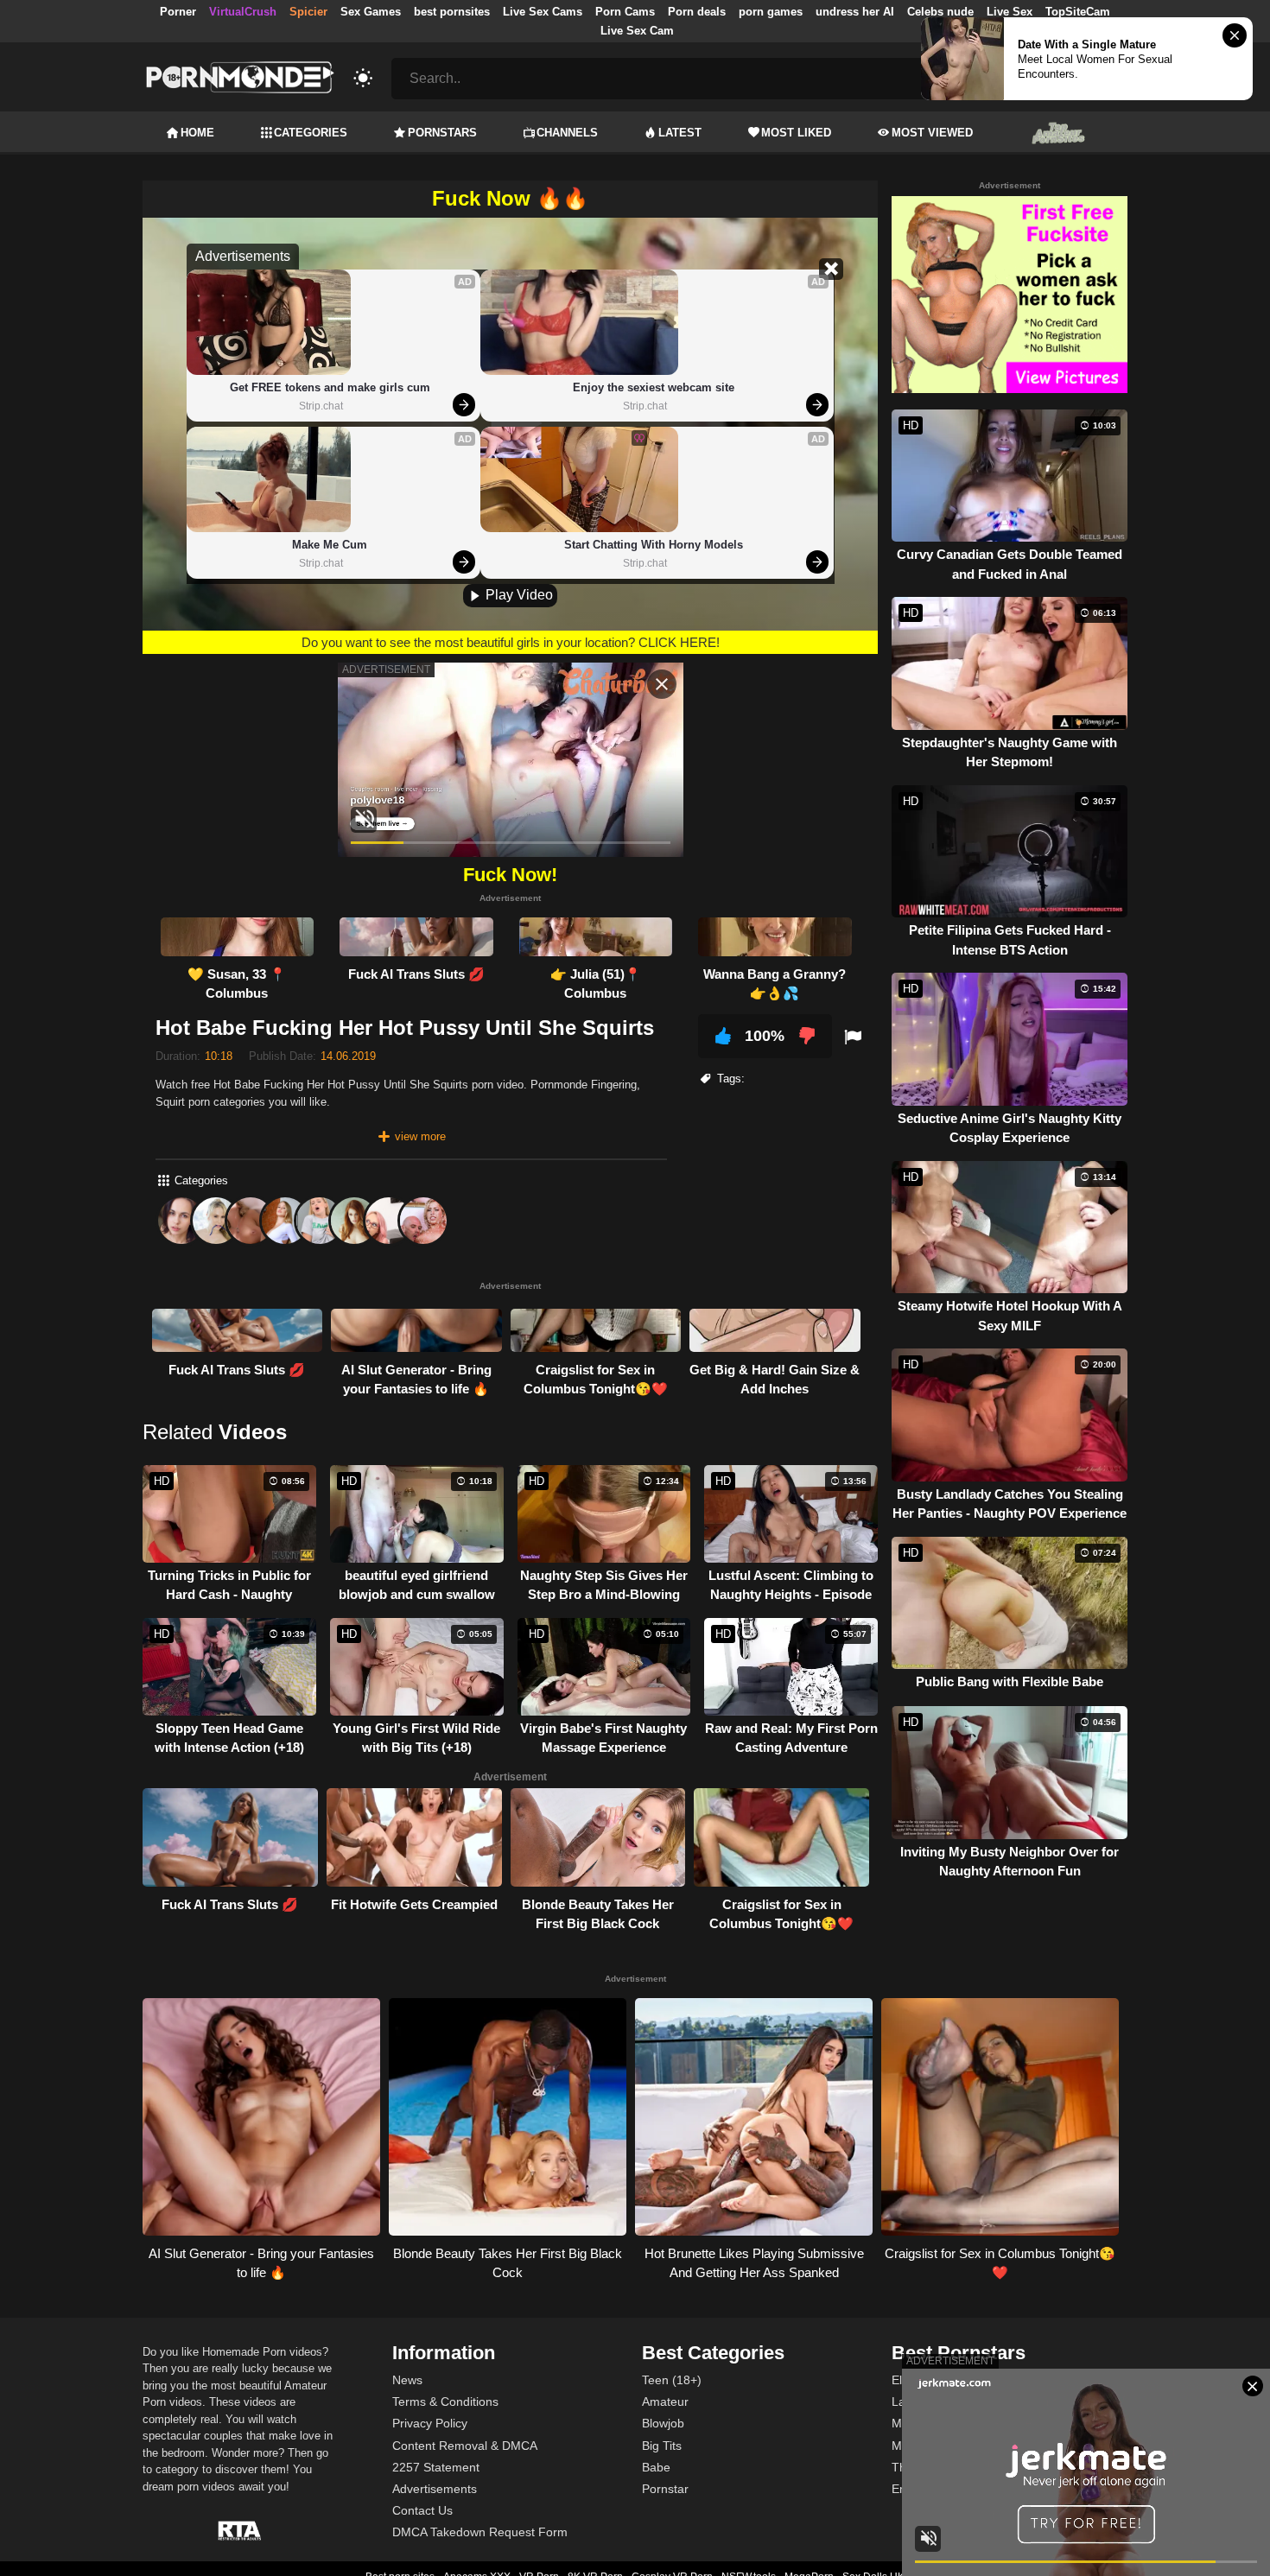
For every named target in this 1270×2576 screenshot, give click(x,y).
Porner (178, 12)
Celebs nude (940, 12)
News (407, 2380)
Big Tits (662, 2446)
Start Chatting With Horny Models (654, 545)
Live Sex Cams (543, 12)
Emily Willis (922, 2489)
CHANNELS (567, 133)
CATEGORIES (311, 133)
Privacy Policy (430, 2423)
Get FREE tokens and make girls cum (330, 387)
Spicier (308, 12)
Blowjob (663, 2423)
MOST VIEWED (932, 133)
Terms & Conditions (445, 2402)
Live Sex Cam (637, 31)
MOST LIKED (796, 133)
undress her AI (855, 12)
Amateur (665, 2402)
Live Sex (1010, 12)
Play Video (518, 595)
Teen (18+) (672, 2380)
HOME (197, 133)
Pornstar (665, 2489)
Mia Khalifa (922, 2423)
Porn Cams (625, 12)
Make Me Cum (330, 545)
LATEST (680, 133)
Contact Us (422, 2510)
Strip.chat (321, 406)
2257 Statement (436, 2467)
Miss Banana (927, 2446)
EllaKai (910, 2380)
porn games (771, 12)
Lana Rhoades (932, 2402)
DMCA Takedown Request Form (480, 2532)
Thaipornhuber (932, 2467)
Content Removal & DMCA (465, 2446)
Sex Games (371, 12)
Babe (656, 2467)
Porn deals (697, 12)
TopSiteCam (1078, 12)
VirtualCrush (243, 12)
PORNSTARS (442, 133)
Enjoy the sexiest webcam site (654, 387)
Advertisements (435, 2489)
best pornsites (452, 12)
